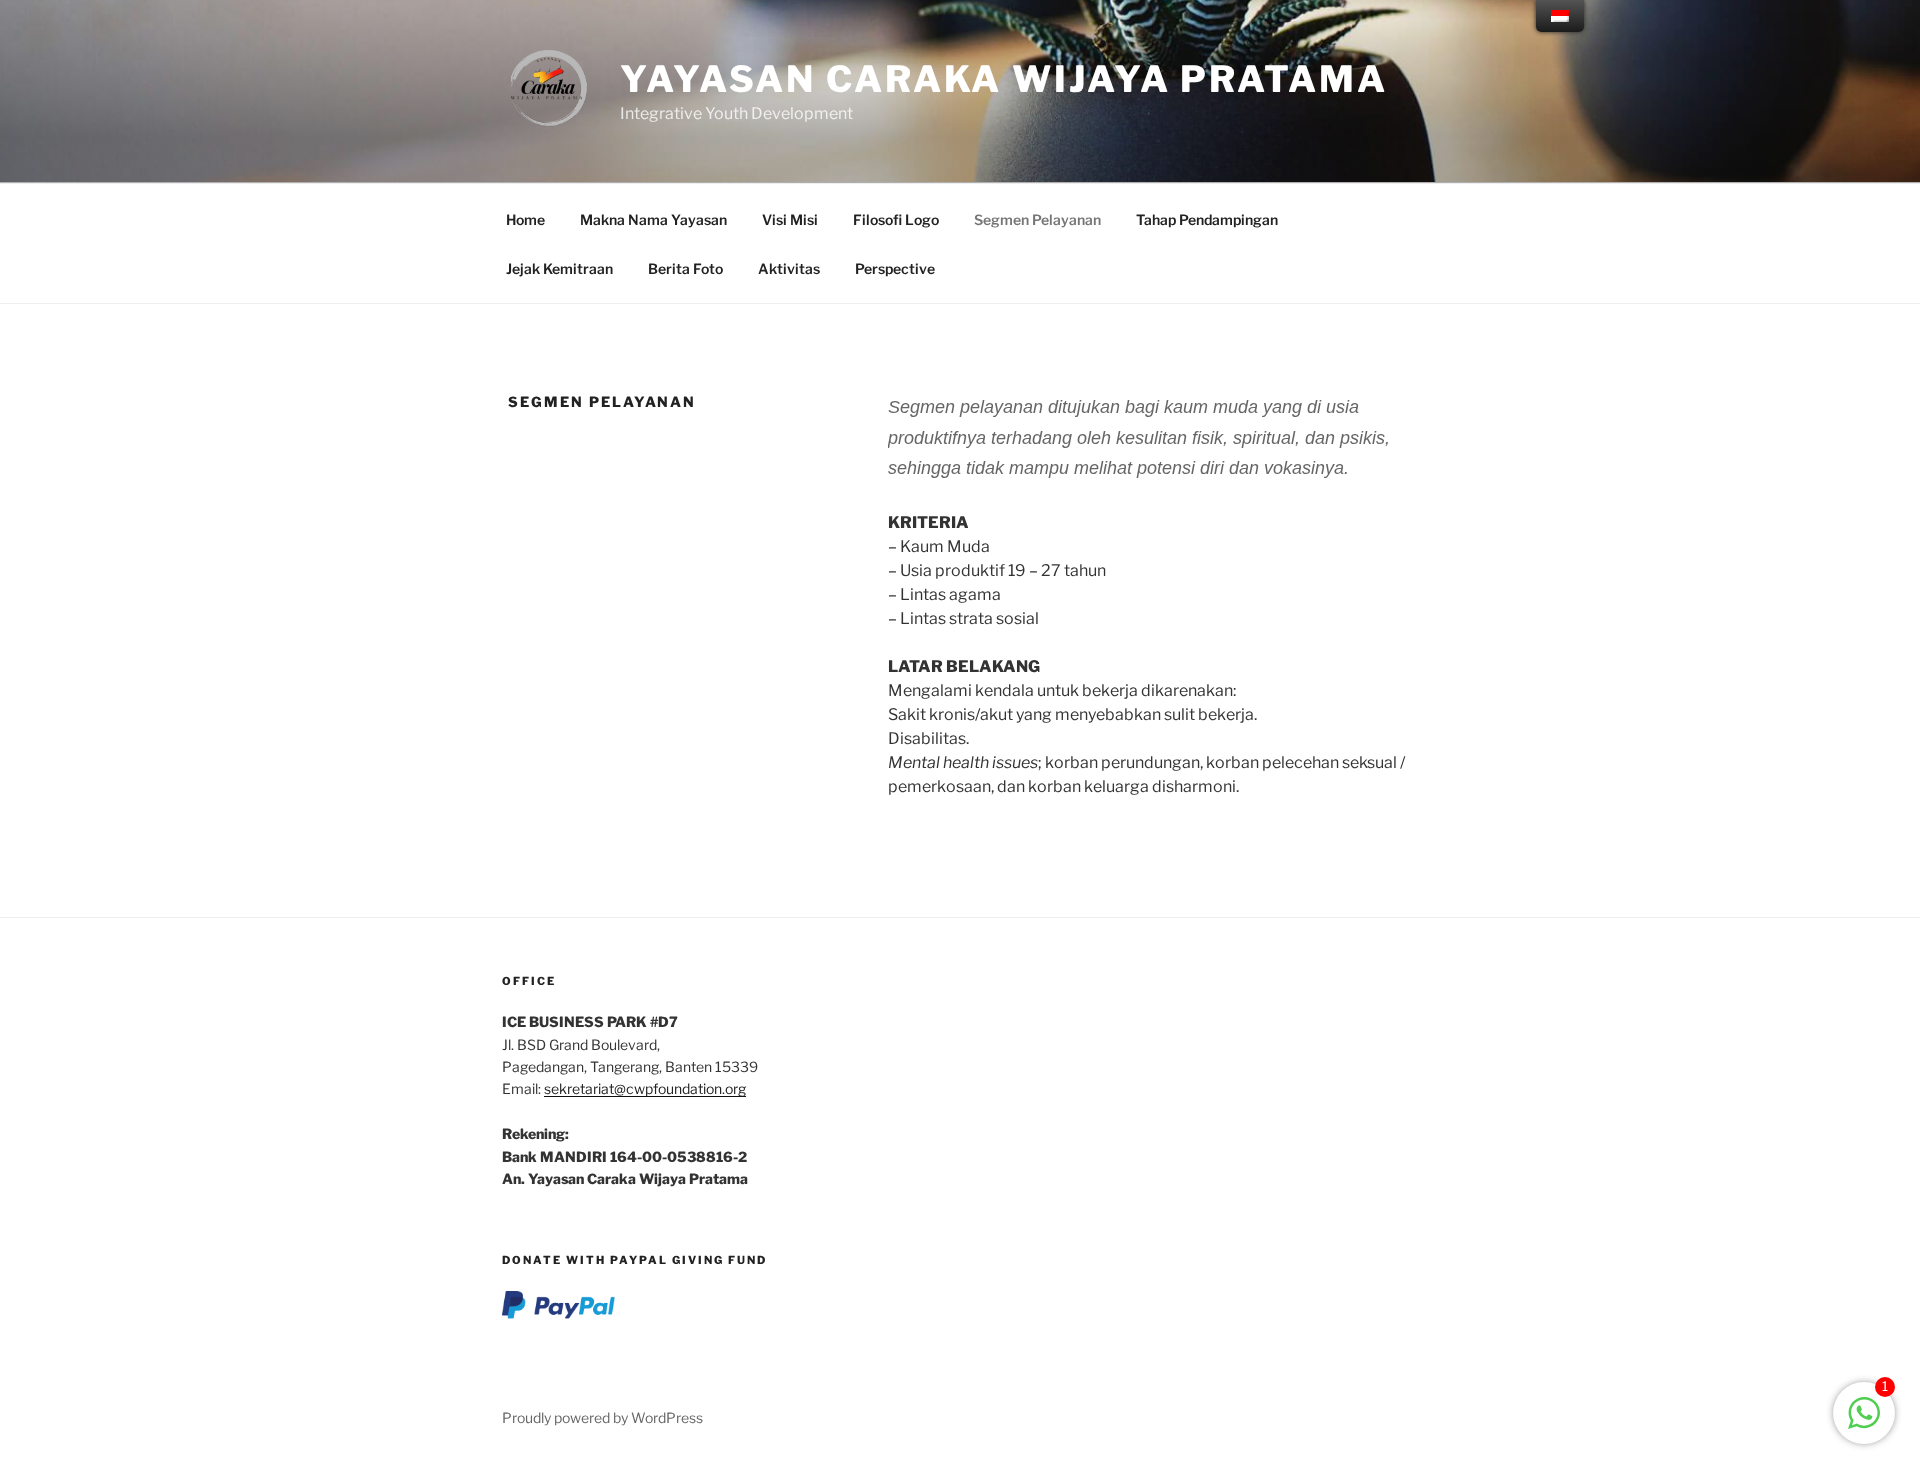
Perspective (895, 268)
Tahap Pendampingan (1207, 219)
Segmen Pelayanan (1037, 219)
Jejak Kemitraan (559, 268)
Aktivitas (789, 268)
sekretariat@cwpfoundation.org (645, 1088)
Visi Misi (790, 219)
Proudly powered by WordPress (602, 1417)
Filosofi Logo (896, 219)
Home (525, 219)
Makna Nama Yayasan (653, 219)
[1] (1864, 1423)
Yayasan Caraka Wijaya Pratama (1004, 79)
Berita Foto (685, 268)
